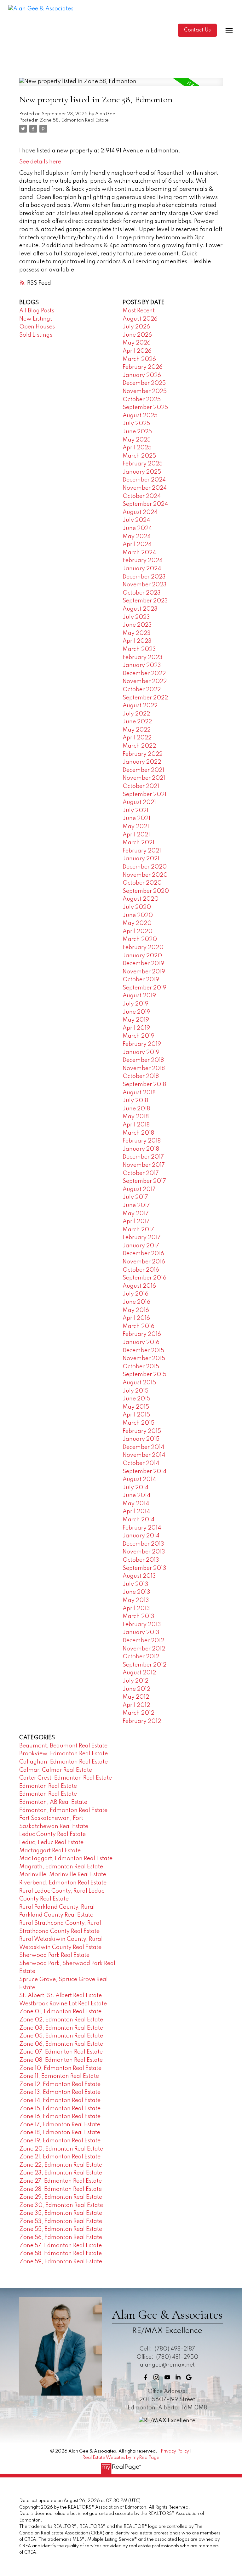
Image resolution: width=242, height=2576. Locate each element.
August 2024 (140, 512)
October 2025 (142, 400)
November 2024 (145, 488)
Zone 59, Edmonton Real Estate (61, 2262)
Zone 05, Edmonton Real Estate (61, 2036)
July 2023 (136, 617)
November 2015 (144, 1359)
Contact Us (197, 30)
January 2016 (141, 1342)
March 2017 (138, 1230)
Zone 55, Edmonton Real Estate (61, 2229)
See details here (40, 162)
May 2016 (136, 1310)
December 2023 (144, 577)
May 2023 (137, 633)
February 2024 (143, 561)
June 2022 (137, 722)
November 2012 (144, 1649)
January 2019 (141, 1052)
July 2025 (136, 424)
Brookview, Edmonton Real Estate (63, 1754)
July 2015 (135, 1391)
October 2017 (141, 1173)
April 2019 (136, 1028)
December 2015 (143, 1351)
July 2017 (135, 1197)
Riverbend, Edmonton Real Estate (63, 1883)
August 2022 (140, 706)
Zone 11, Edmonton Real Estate (59, 2076)
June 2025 (137, 432)
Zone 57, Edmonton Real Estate (60, 2246)
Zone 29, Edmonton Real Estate (61, 2197)
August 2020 (141, 899)
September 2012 (144, 1665)
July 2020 (137, 907)
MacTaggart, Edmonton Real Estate (66, 1859)
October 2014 (141, 1463)
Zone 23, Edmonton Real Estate (61, 2173)
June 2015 (136, 1399)
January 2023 (142, 665)
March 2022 (139, 746)
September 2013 (144, 1568)
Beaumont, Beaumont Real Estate (63, 1746)
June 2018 (136, 1109)
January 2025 (142, 472)
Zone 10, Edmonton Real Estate (60, 2068)
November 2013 (144, 1552)
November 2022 (145, 681)
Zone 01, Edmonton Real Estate (60, 2012)
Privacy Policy (175, 2451)
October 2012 (141, 1657)
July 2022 (136, 714)
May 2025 (137, 440)
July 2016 (135, 1294)
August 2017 (139, 1189)
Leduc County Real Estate (52, 1834)
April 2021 (136, 835)
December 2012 (143, 1641)
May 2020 (137, 923)
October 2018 (141, 1076)
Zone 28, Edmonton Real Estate (60, 2189)
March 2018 (138, 1133)
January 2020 (142, 956)
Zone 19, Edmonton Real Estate (60, 2141)
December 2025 (144, 383)
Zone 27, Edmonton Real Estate (60, 2181)
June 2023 (137, 625)
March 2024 (139, 553)
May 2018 (136, 1117)
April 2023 (137, 641)
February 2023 (143, 658)
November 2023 (145, 585)
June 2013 (136, 1592)
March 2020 (140, 939)
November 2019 (144, 972)
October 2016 (141, 1270)
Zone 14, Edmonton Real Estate (60, 2100)
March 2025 (139, 456)
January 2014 (141, 1536)
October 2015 (141, 1367)
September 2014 (144, 1472)
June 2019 (136, 1012)
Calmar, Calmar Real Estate (56, 1770)
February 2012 (142, 1721)
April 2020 (138, 932)
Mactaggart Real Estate (50, 1851)
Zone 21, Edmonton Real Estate (60, 2157)
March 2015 (138, 1423)
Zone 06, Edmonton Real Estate (61, 2044)
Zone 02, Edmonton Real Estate (61, 2020)
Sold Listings (36, 335)
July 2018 (135, 1101)
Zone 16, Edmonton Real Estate (60, 2117)
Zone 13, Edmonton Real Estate (60, 2092)
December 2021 (143, 770)
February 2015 (142, 1431)
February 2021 (142, 851)
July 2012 (135, 1681)
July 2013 (135, 1584)
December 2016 (143, 1254)
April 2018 (136, 1125)
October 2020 (142, 883)
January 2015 (141, 1439)
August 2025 (140, 416)
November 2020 (145, 875)
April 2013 (136, 1609)
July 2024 (136, 520)
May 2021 (136, 827)
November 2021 (144, 778)
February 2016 (142, 1334)
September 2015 (144, 1375)
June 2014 (136, 1496)
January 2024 (142, 569)
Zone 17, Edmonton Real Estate (60, 2125)
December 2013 (143, 1544)
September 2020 (146, 891)
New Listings (36, 319)
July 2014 (135, 1488)
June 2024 (137, 528)
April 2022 (137, 738)
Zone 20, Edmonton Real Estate (61, 2149)
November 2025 (145, 391)
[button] (197, 30)
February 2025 (143, 464)
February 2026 (143, 367)
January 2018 (141, 1149)
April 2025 (137, 448)
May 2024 (137, 537)
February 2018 (142, 1141)
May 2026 (137, 343)
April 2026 (137, 351)
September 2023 (145, 601)
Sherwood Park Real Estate (54, 1955)
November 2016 (144, 1262)
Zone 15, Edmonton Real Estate (60, 2109)
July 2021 (135, 811)
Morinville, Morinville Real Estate (63, 1875)
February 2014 (142, 1528)
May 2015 (136, 1407)
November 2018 (144, 1069)
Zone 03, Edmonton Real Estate (61, 2028)
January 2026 (142, 375)
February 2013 (142, 1625)
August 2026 (140, 319)
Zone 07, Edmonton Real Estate (61, 2052)
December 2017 (143, 1157)
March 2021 (138, 843)
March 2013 (138, 1616)
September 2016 (144, 1278)
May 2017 (136, 1214)
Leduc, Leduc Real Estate (51, 1843)
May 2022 (137, 730)
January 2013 (141, 1633)
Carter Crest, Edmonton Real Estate (66, 1778)
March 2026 (139, 359)
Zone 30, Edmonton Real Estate (61, 2205)
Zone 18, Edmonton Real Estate (60, 2133)
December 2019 (143, 964)
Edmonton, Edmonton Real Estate (63, 1810)
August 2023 (140, 609)
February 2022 (143, 754)
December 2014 (143, 1447)
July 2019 (135, 1004)
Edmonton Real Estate (48, 1786)
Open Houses (37, 327)
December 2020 (145, 867)
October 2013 (141, 1560)
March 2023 (139, 649)
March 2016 (138, 1326)
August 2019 (139, 996)
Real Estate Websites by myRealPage (121, 2458)
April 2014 (136, 1512)
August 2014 (139, 1479)
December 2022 (144, 674)
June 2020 (138, 915)
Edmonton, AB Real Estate (53, 1802)
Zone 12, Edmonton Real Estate (60, 2084)
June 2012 (136, 1689)
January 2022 (142, 762)
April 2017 (136, 1222)
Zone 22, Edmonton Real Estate (61, 2165)
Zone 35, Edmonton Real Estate (61, 2213)
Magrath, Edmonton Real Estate (61, 1867)
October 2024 (142, 496)
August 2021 (139, 802)
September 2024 (145, 504)
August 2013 (139, 1576)
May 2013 (136, 1600)
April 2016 (136, 1318)
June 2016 (136, 1302)
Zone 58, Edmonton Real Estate (74, 120)
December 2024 (144, 480)
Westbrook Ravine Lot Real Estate (63, 2004)
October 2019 (141, 980)
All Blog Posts (37, 311)
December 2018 (143, 1060)
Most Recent (139, 311)
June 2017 (136, 1205)
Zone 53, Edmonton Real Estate (61, 2221)
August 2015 (139, 1383)
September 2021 (144, 795)
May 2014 (136, 1504)
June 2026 (137, 335)
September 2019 (144, 988)
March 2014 (138, 1520)
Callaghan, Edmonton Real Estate (63, 1762)
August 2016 (139, 1286)
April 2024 (137, 544)
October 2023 (142, 593)
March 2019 (138, 1036)
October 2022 (142, 690)
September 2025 (145, 407)
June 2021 (136, 818)
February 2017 (142, 1238)
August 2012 (139, 1673)
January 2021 (141, 859)
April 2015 (136, 1415)
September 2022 (145, 698)
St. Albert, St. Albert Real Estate (60, 1996)
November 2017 (144, 1165)
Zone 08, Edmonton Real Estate (61, 2060)
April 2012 (136, 1705)
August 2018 (139, 1093)
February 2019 (142, 1044)
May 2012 (136, 1697)
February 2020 (143, 948)
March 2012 (138, 1713)
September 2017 (144, 1181)
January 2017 (141, 1246)
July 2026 (136, 327)
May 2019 (136, 1020)
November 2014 (144, 1455)
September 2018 (144, 1085)
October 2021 (141, 786)
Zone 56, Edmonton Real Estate (61, 2237)
